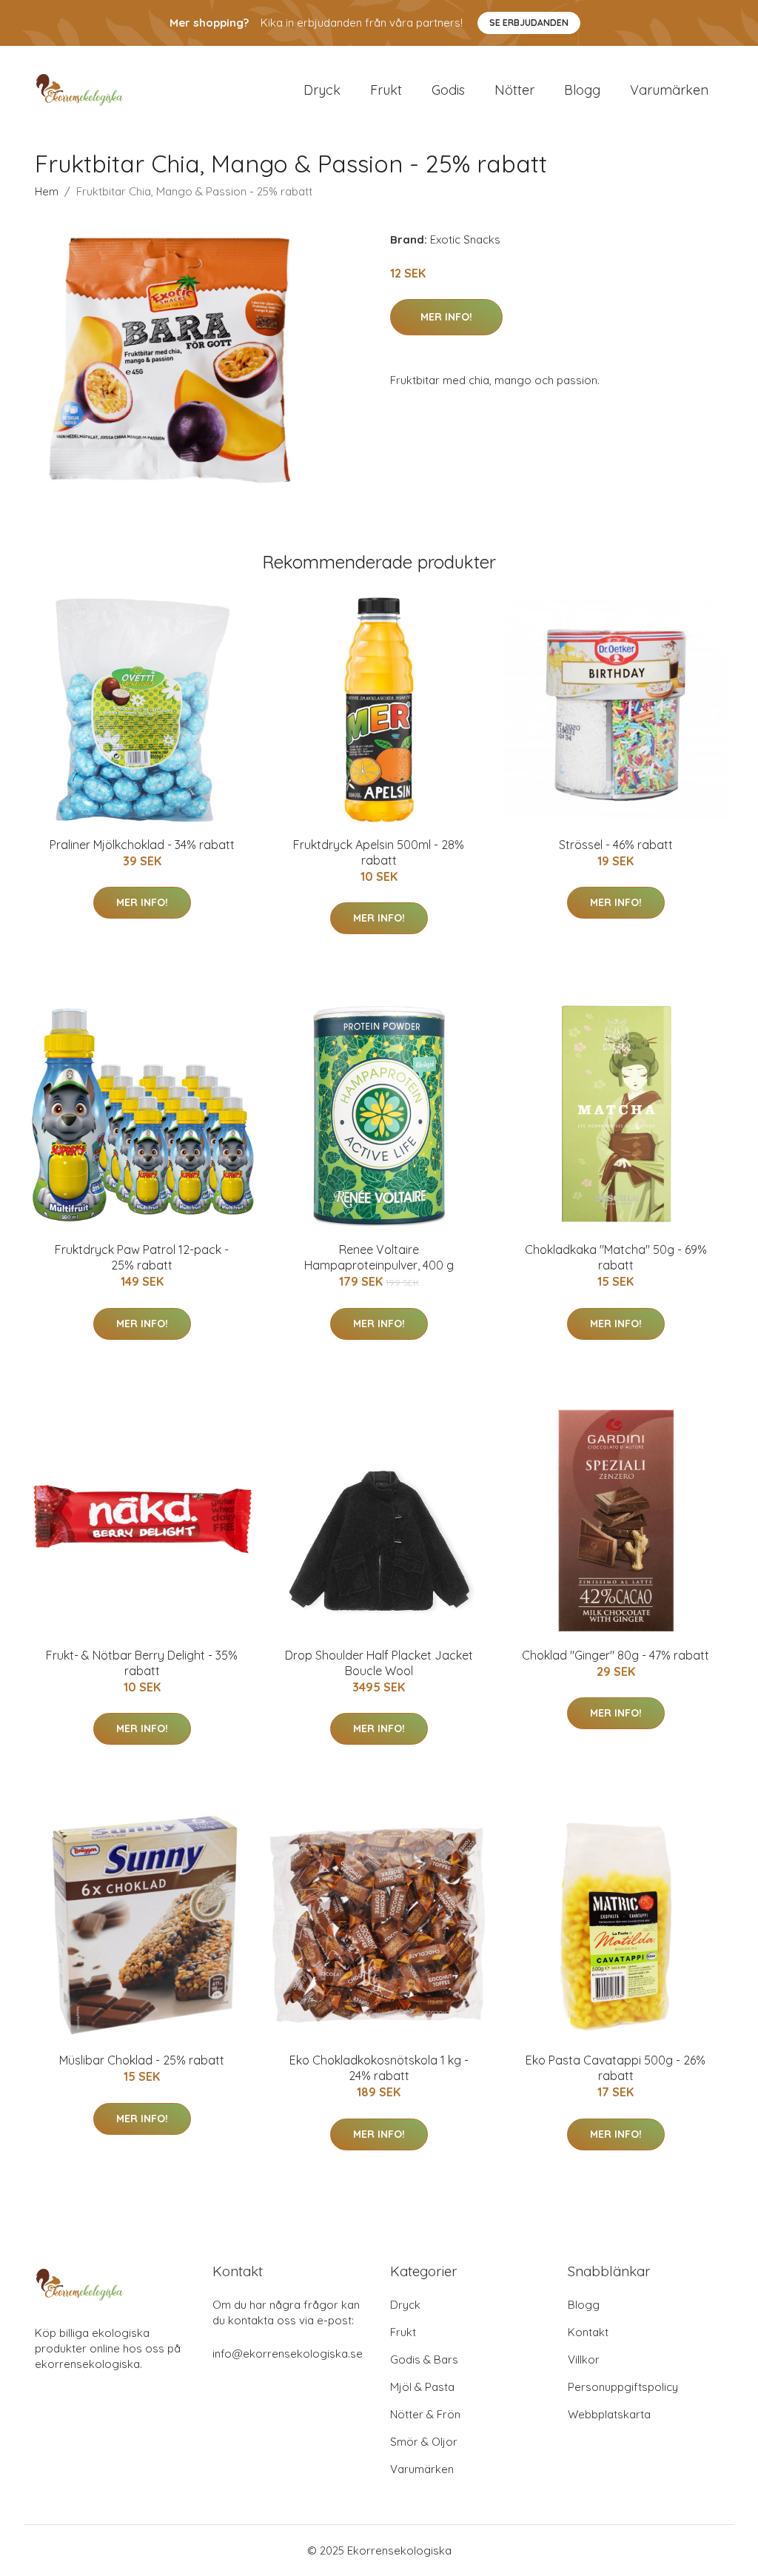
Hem (47, 191)
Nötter (514, 90)
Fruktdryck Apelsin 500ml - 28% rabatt (379, 852)
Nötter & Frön (425, 2414)
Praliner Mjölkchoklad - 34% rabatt (142, 845)
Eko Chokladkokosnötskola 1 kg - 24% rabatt (379, 2068)
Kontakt (588, 2332)
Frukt (386, 90)
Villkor (584, 2359)
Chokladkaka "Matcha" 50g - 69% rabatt (616, 1257)
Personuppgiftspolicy (623, 2387)
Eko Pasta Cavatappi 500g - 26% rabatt (616, 2068)
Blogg (582, 90)
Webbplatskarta (609, 2414)
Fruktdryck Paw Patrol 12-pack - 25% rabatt (142, 1257)
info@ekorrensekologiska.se (288, 2354)
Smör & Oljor (424, 2442)
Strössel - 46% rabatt (616, 845)
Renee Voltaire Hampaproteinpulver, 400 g (379, 1257)
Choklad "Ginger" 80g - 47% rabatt (616, 1655)
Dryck (322, 90)
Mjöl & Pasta (422, 2387)
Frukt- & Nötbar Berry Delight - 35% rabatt (142, 1663)
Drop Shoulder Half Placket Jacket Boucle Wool (379, 1663)
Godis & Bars (424, 2359)
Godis (448, 90)
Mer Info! (446, 317)
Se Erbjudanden (529, 23)
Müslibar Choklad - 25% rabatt (142, 2060)
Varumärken (669, 90)
